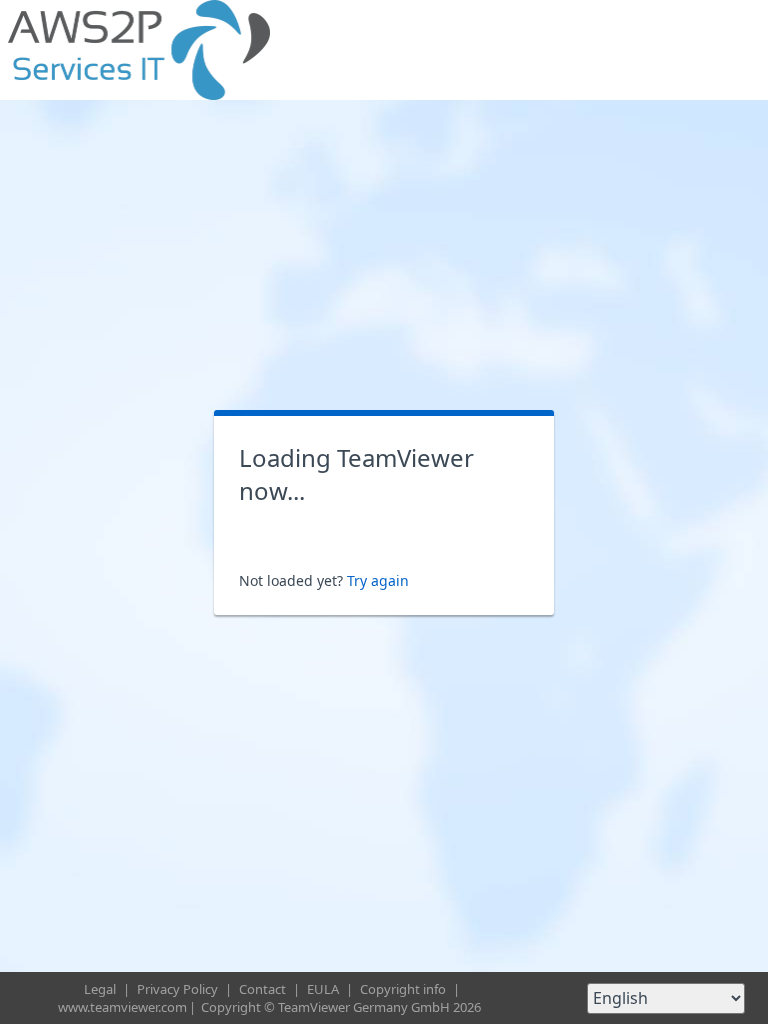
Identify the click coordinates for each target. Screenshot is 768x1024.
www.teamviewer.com (122, 1007)
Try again (378, 580)
